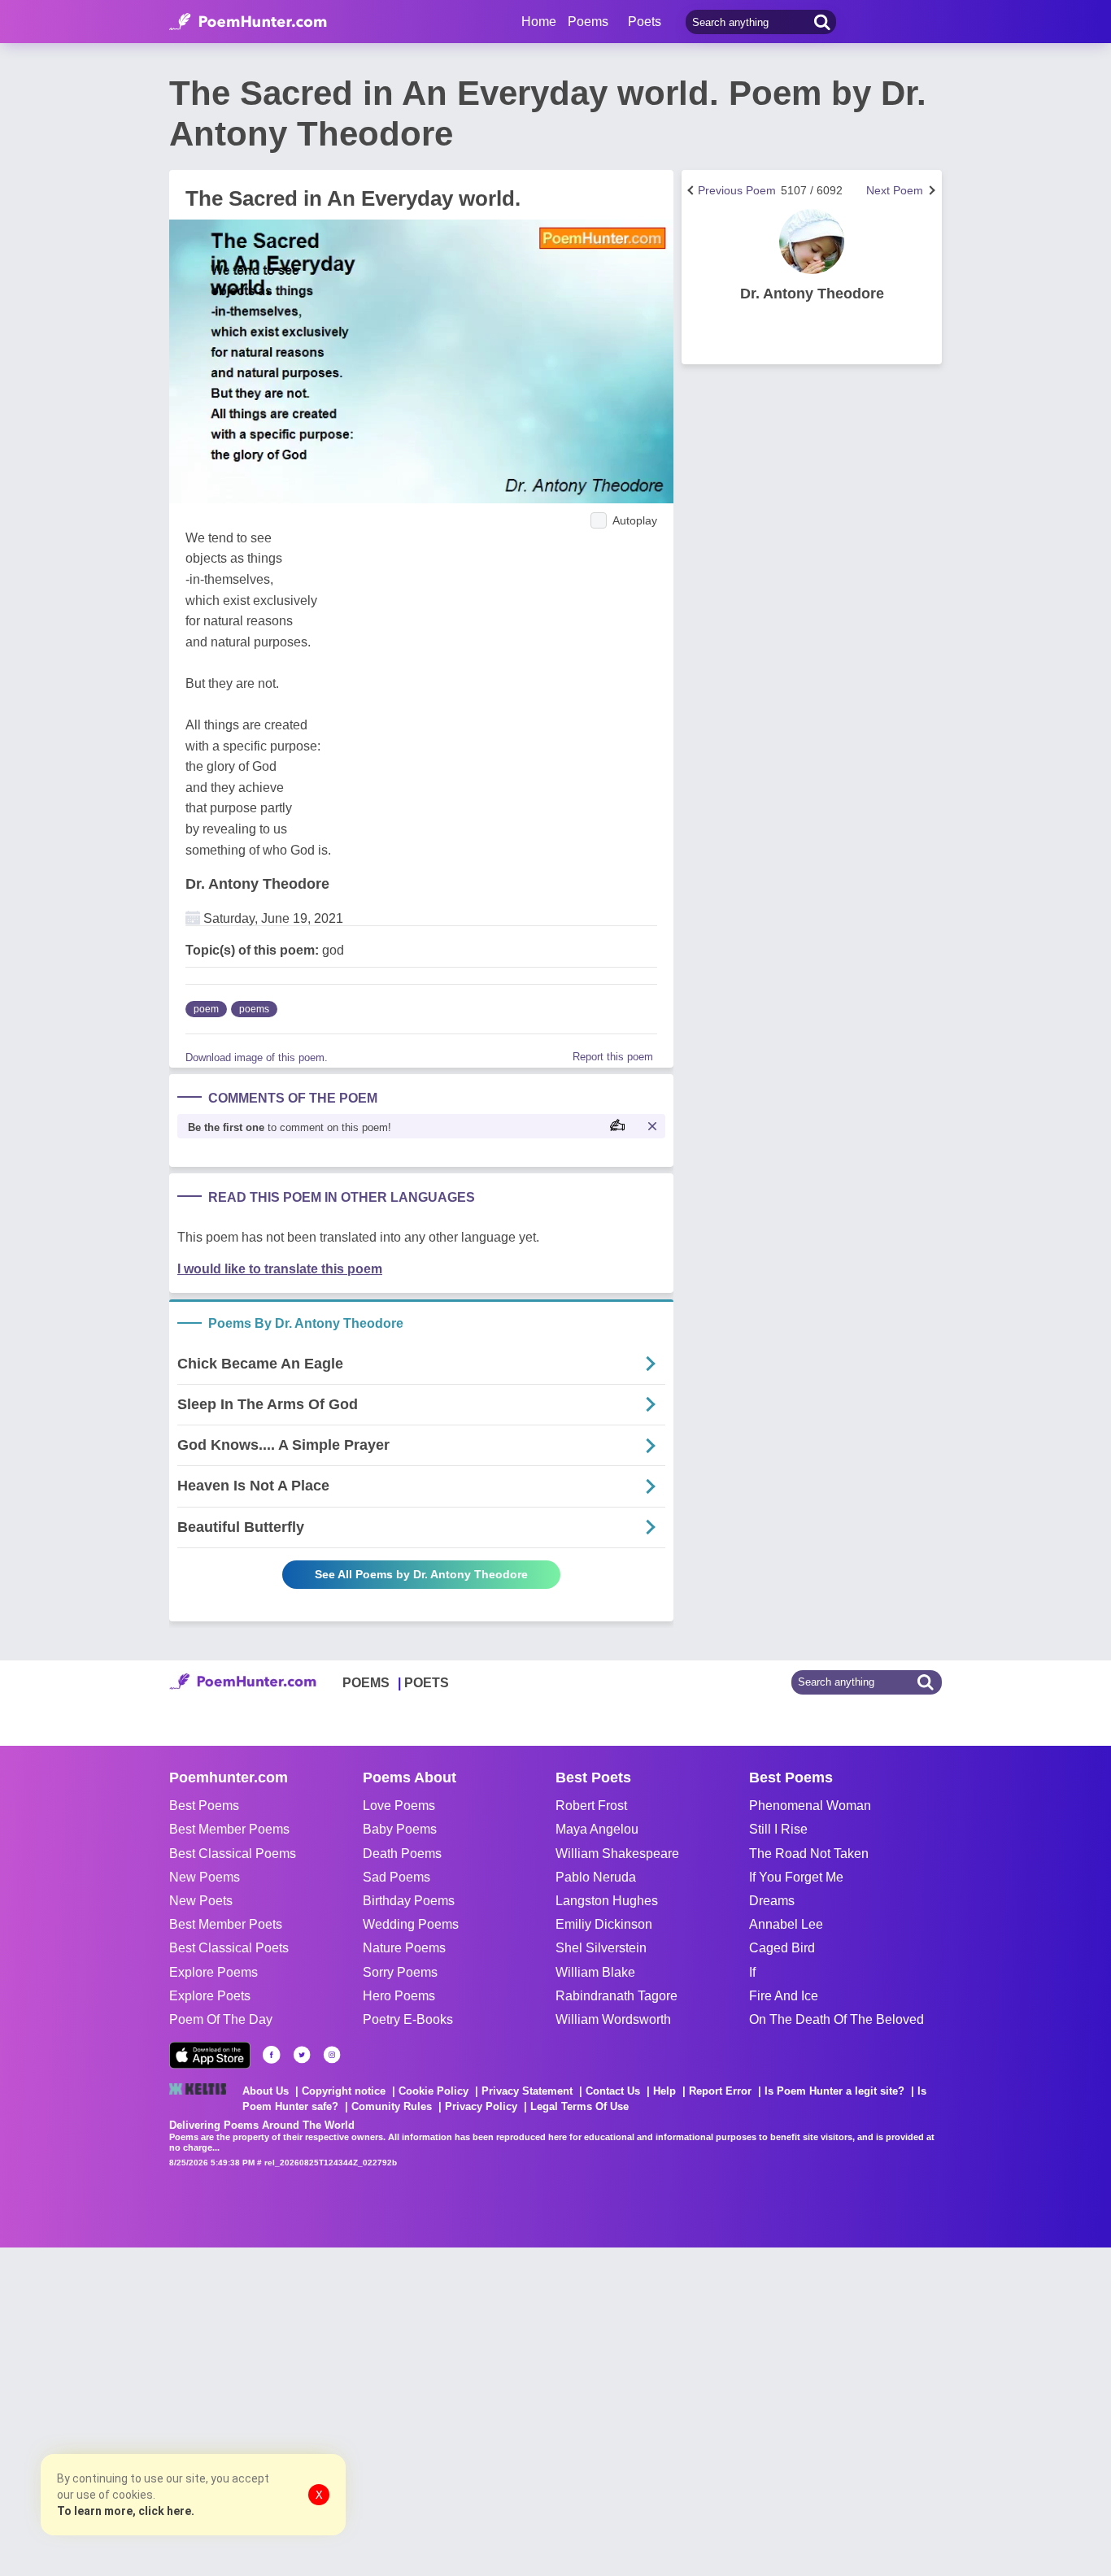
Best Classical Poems (233, 1854)
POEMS (366, 1683)
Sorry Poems (400, 1972)
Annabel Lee (786, 1924)
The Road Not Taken (809, 1854)
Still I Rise (778, 1829)
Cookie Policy (434, 2091)
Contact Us (613, 2091)
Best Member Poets (226, 1924)
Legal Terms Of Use (579, 2106)
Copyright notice (344, 2091)
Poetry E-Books (408, 2019)
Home (539, 22)
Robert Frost (591, 1806)
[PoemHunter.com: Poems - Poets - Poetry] (248, 22)
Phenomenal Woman (810, 1806)
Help (664, 2091)
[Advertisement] (244, 2410)
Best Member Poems (229, 1829)
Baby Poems (400, 1829)
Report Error (720, 2091)
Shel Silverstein (601, 1948)
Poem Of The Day (221, 2019)
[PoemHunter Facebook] (272, 2055)
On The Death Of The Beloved (837, 2019)
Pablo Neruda (596, 1877)
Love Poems (399, 1806)
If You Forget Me (796, 1877)
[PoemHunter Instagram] (332, 2055)
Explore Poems (213, 1972)
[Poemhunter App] (210, 2055)
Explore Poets (210, 1996)
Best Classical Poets (229, 1948)
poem (206, 1009)
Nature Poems (404, 1948)
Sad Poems (396, 1877)
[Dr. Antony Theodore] (812, 241)
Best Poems (204, 1806)
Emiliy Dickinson (604, 1924)
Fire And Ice (784, 1996)
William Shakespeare (617, 1854)
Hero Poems (399, 1996)
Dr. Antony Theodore (257, 884)
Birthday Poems (409, 1901)
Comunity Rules (392, 2106)
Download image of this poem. (257, 1057)
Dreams (772, 1901)
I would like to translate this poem (280, 1269)
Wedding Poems (411, 1924)
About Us (266, 2091)
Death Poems (402, 1854)
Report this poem (613, 1057)
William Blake (595, 1972)
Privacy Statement (527, 2091)
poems (254, 1009)
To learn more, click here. (126, 2511)
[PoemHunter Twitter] (302, 2055)
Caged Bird (782, 1948)
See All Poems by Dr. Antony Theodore (421, 1574)
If (752, 1972)
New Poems (205, 1877)
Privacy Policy (481, 2106)
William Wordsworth (613, 2019)
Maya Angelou (597, 1829)
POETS (427, 1683)
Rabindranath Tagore (616, 1996)
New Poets (201, 1901)
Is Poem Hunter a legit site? (834, 2091)
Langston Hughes (607, 1901)
